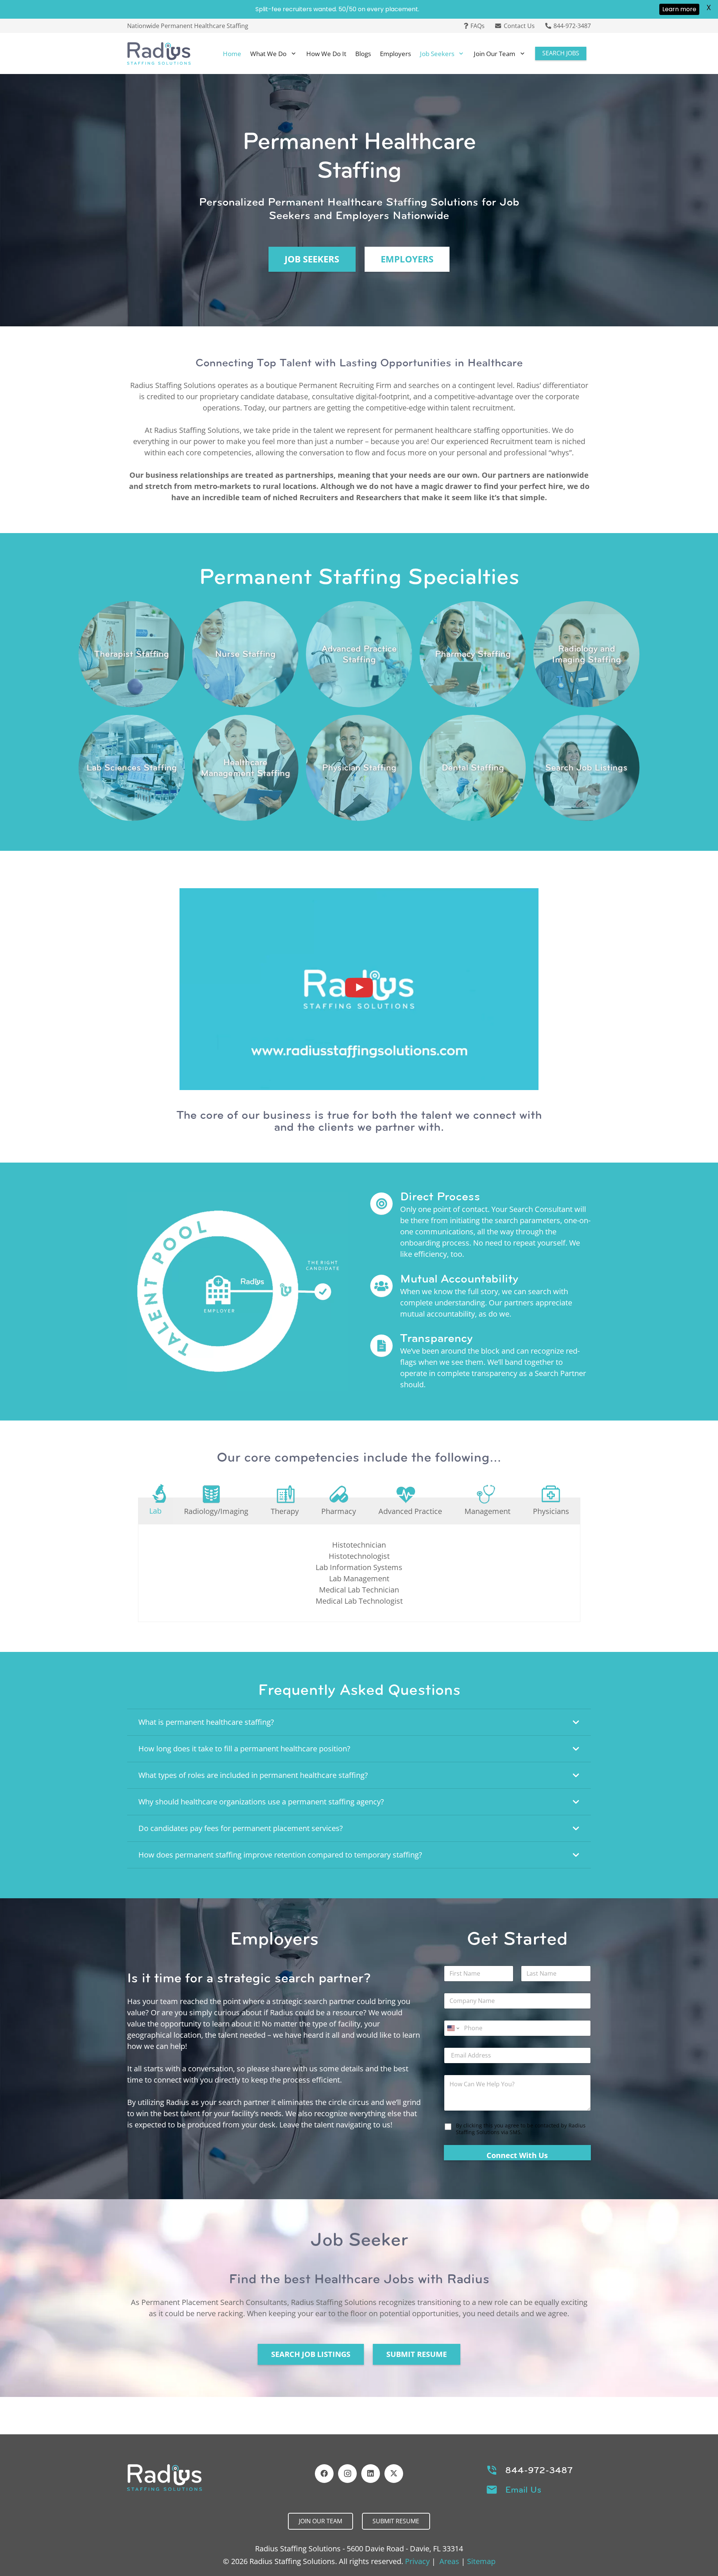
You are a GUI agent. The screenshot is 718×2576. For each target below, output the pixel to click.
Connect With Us (517, 2155)
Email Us (523, 2490)
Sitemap (481, 2561)
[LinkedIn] (371, 2474)
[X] (394, 2474)
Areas (449, 2561)
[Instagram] (347, 2474)
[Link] (132, 654)
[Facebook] (324, 2474)
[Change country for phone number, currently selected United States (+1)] (453, 2028)
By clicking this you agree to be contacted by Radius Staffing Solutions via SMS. (521, 2129)
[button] (294, 53)
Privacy (417, 2561)
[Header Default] (159, 53)
